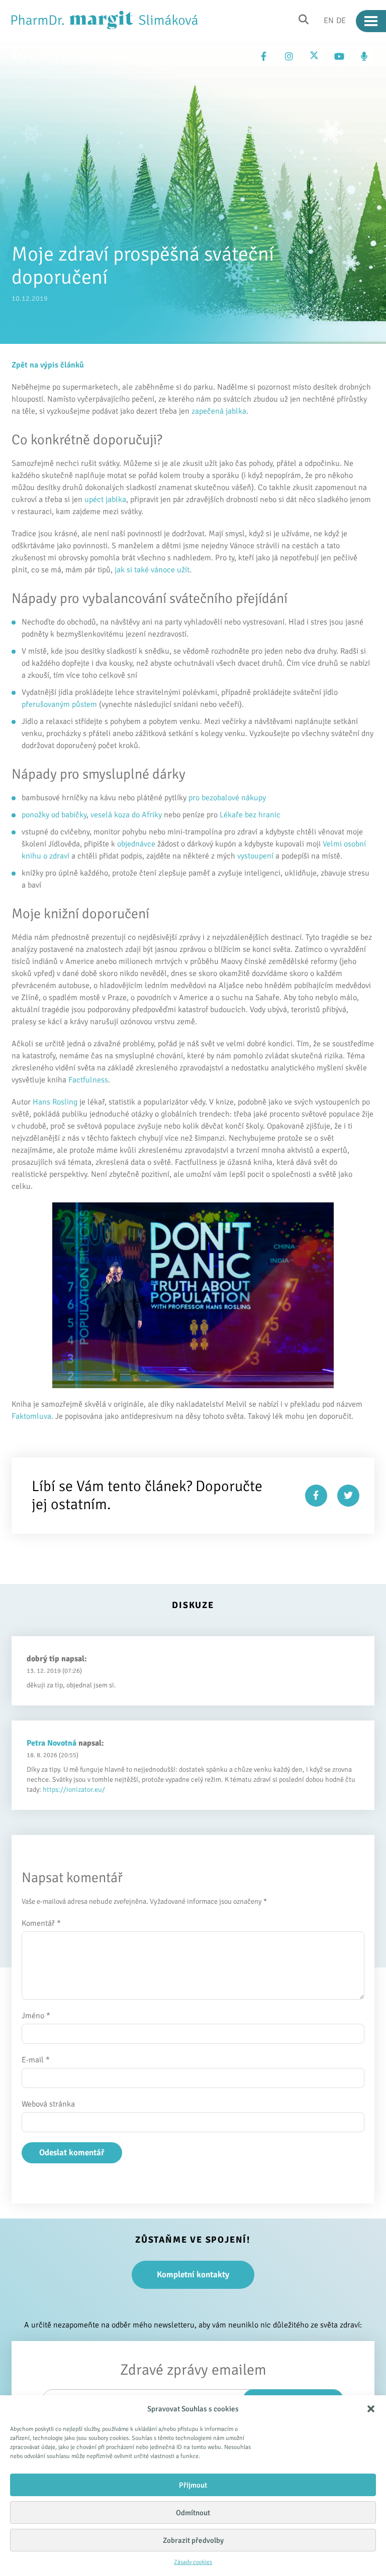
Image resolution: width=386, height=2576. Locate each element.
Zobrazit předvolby (193, 2540)
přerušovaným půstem (59, 704)
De (341, 20)
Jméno (36, 2016)
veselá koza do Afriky (126, 815)
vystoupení (255, 856)
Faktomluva (31, 1416)
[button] (371, 2409)
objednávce (136, 844)
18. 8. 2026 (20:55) (53, 1755)
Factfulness (88, 1080)
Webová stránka (48, 2104)
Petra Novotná (52, 1743)
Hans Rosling (55, 1102)
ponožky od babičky (54, 815)
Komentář (41, 1923)
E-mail (36, 2060)
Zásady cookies (193, 2562)
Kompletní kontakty (193, 2275)
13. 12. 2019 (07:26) (54, 1671)
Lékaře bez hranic (251, 815)
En (329, 20)
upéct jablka (105, 500)
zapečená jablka (219, 411)
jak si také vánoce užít (152, 570)
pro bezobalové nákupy (227, 798)
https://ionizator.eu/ (74, 1790)
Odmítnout (193, 2513)
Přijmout (193, 2485)
